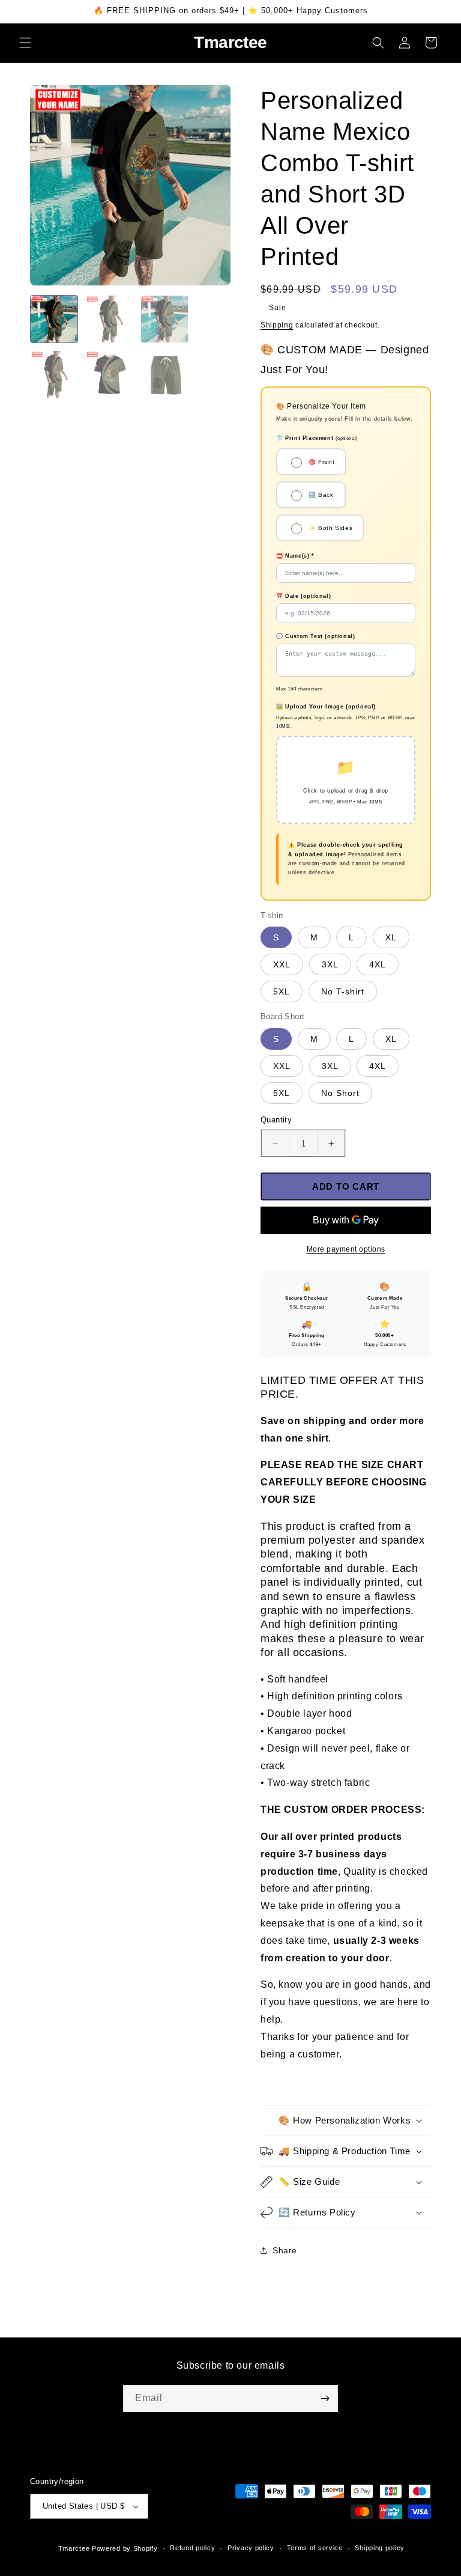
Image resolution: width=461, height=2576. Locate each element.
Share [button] (285, 2250)
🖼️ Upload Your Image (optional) (326, 707)
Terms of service (315, 2548)
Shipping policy (380, 2548)
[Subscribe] (325, 2398)
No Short (340, 1093)
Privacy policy (251, 2548)
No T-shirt (343, 991)
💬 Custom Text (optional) (315, 636)
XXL (282, 964)
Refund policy (192, 2548)
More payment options (346, 1249)
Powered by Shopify (125, 2548)
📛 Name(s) (295, 556)
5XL (282, 991)
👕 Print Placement (317, 438)
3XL (330, 964)
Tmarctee (74, 2548)
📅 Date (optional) (303, 596)
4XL (378, 964)
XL (391, 937)
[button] (25, 43)
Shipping (277, 325)
